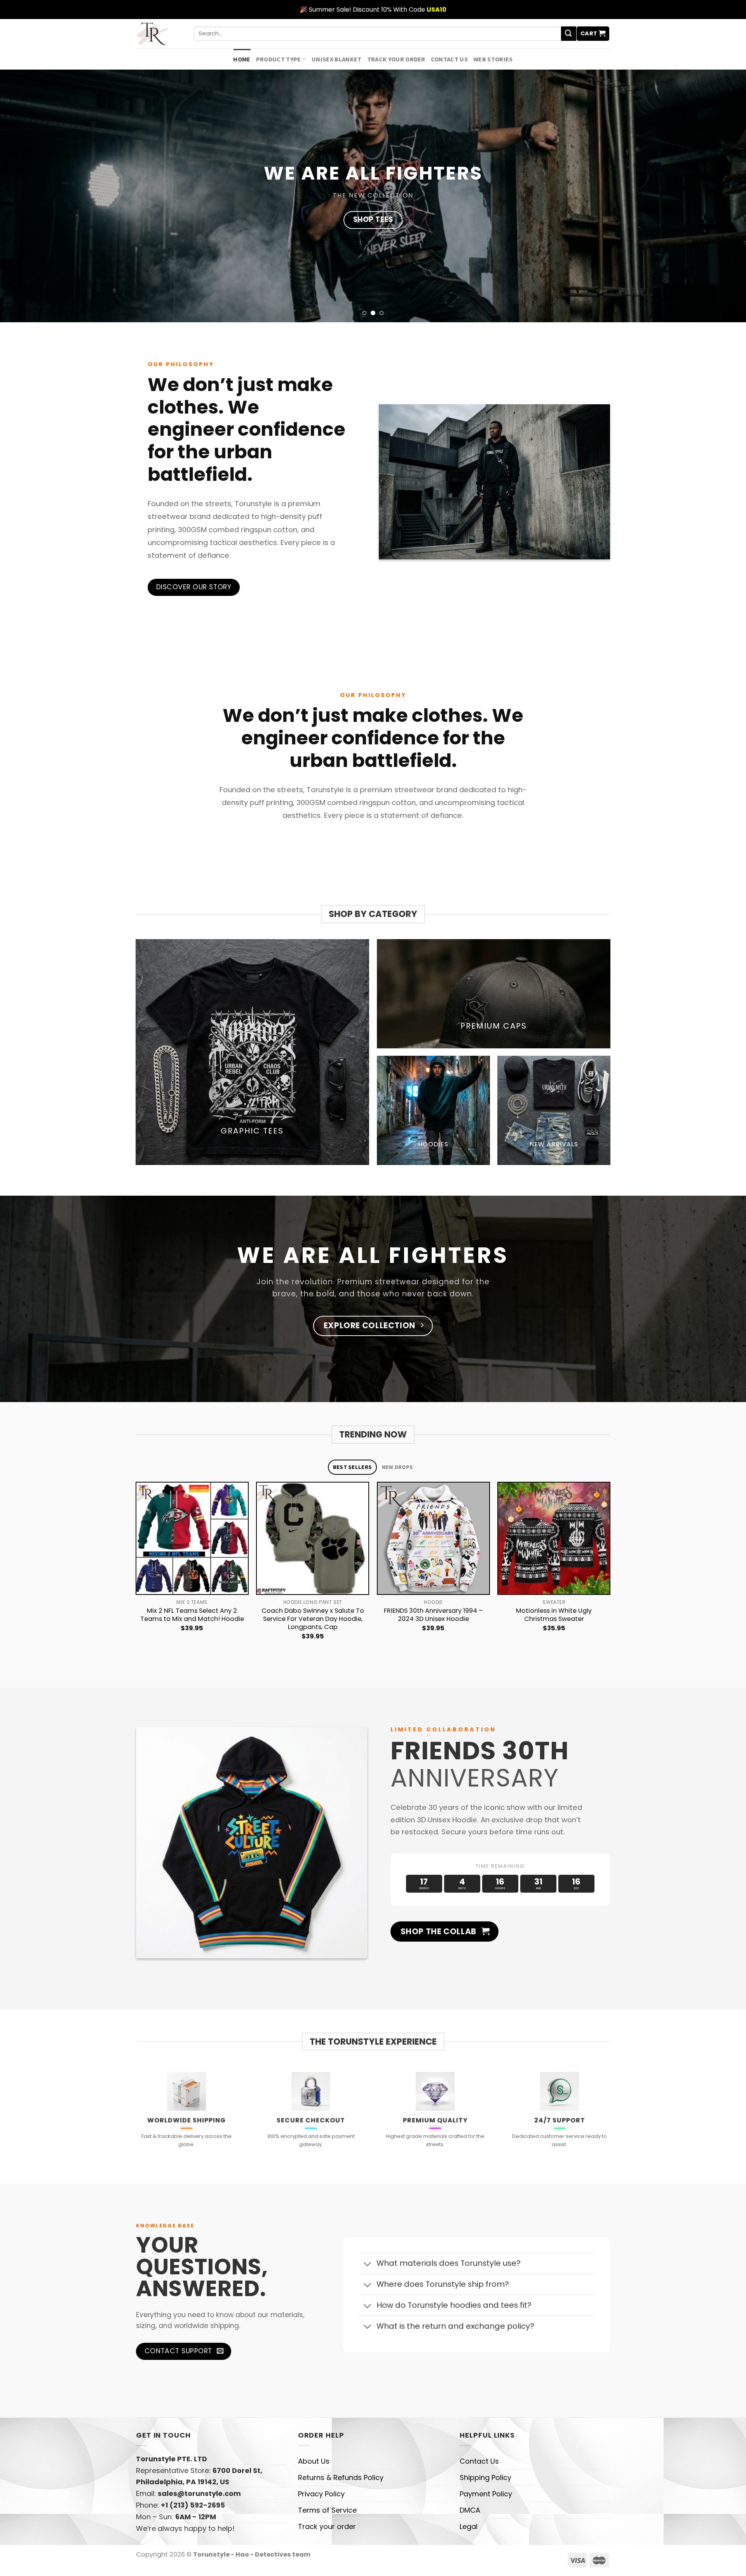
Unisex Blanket (337, 59)
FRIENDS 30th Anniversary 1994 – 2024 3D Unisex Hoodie (433, 1615)
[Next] (610, 1572)
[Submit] (568, 34)
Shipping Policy (485, 2477)
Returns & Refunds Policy (341, 2477)
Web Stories (493, 59)
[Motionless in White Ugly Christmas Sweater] (554, 1538)
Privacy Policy (321, 2494)
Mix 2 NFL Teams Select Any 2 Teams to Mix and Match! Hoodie (192, 1615)
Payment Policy (486, 2494)
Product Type (279, 59)
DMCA (470, 2510)
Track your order (396, 59)
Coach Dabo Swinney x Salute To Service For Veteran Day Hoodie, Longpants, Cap (313, 1619)
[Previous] (136, 1572)
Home (242, 59)
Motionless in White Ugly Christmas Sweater (554, 1615)
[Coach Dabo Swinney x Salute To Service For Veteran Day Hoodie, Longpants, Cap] (313, 1538)
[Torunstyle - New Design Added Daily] (159, 34)
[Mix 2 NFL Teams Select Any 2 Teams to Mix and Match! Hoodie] (192, 1538)
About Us (314, 2461)
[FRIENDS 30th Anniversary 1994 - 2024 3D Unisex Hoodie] (433, 1538)
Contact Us (449, 59)
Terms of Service (327, 2510)
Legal (469, 2526)
